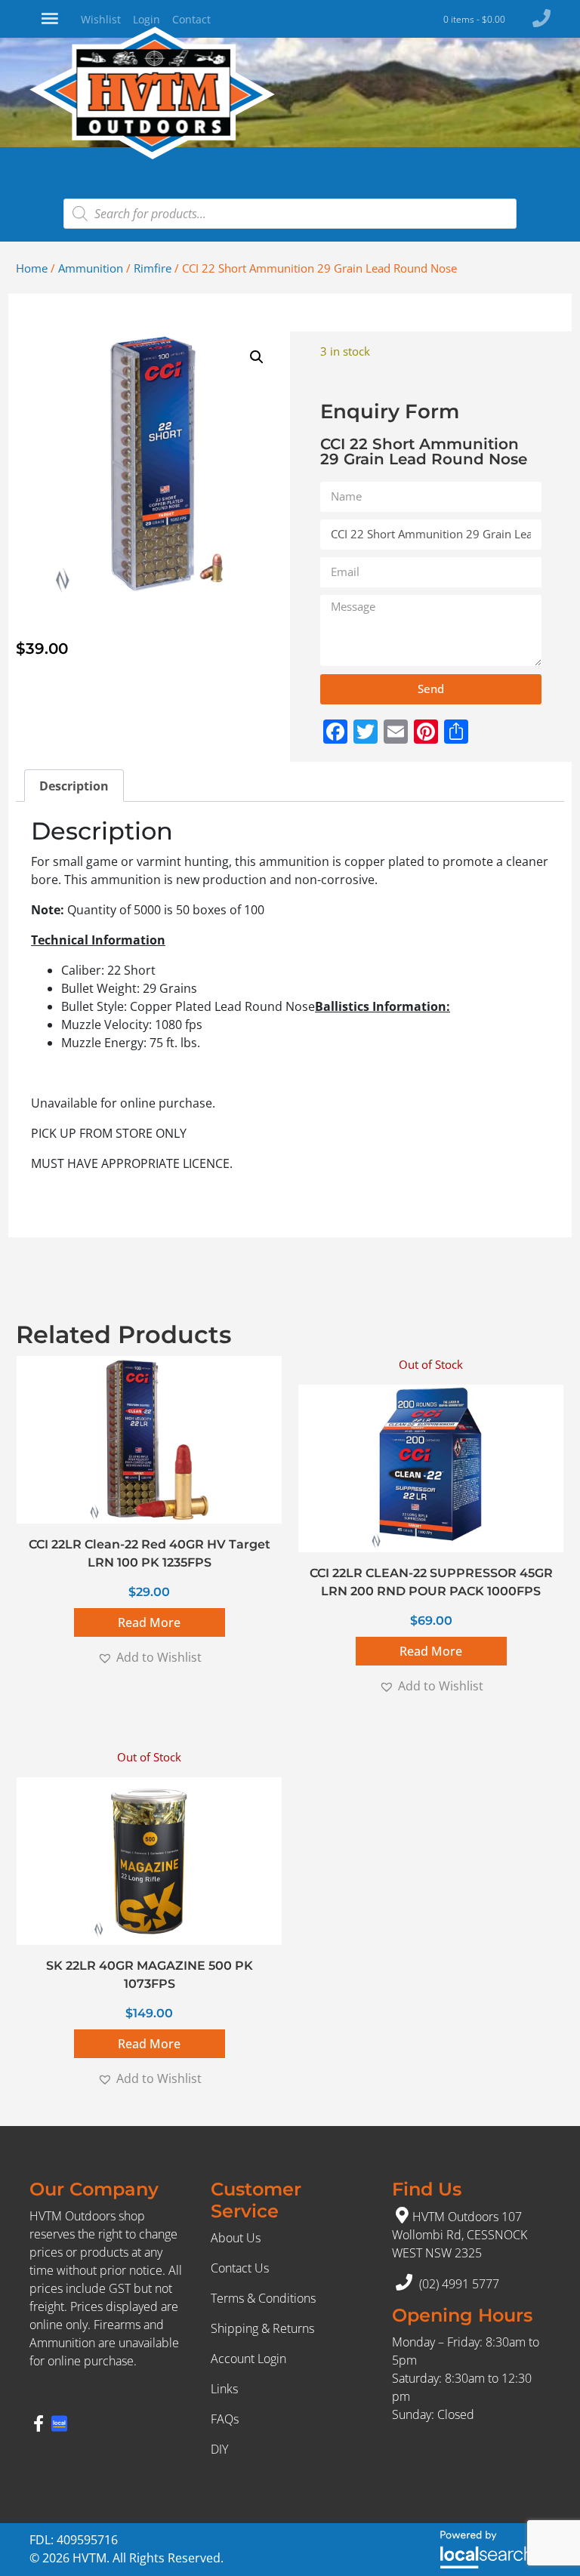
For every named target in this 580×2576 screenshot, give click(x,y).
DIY (219, 2449)
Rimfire (153, 268)
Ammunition (91, 268)
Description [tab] (74, 786)
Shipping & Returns (262, 2328)
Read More (149, 1622)
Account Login (248, 2359)
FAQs (225, 2419)
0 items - (474, 19)
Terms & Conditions (263, 2298)
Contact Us (240, 2268)
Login (147, 19)
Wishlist (101, 19)
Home (32, 268)
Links (224, 2389)
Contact (191, 19)
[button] (257, 357)
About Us (236, 2238)
